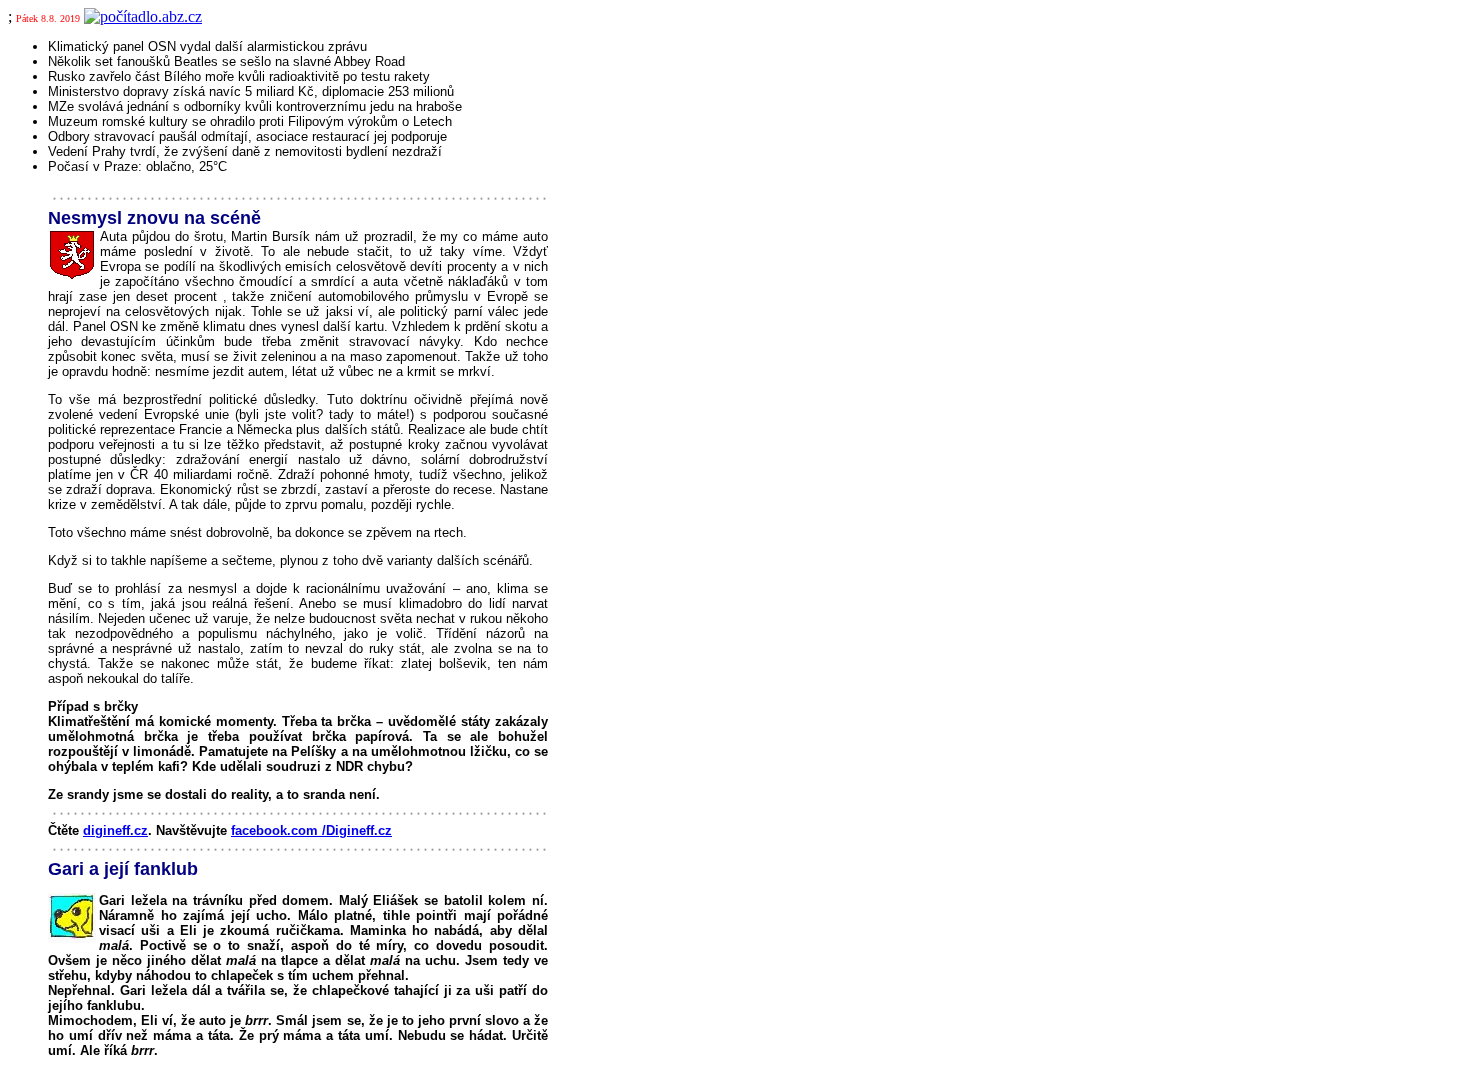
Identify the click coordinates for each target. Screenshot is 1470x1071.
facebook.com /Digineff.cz (311, 830)
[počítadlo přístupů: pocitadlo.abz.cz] (143, 16)
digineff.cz (115, 830)
